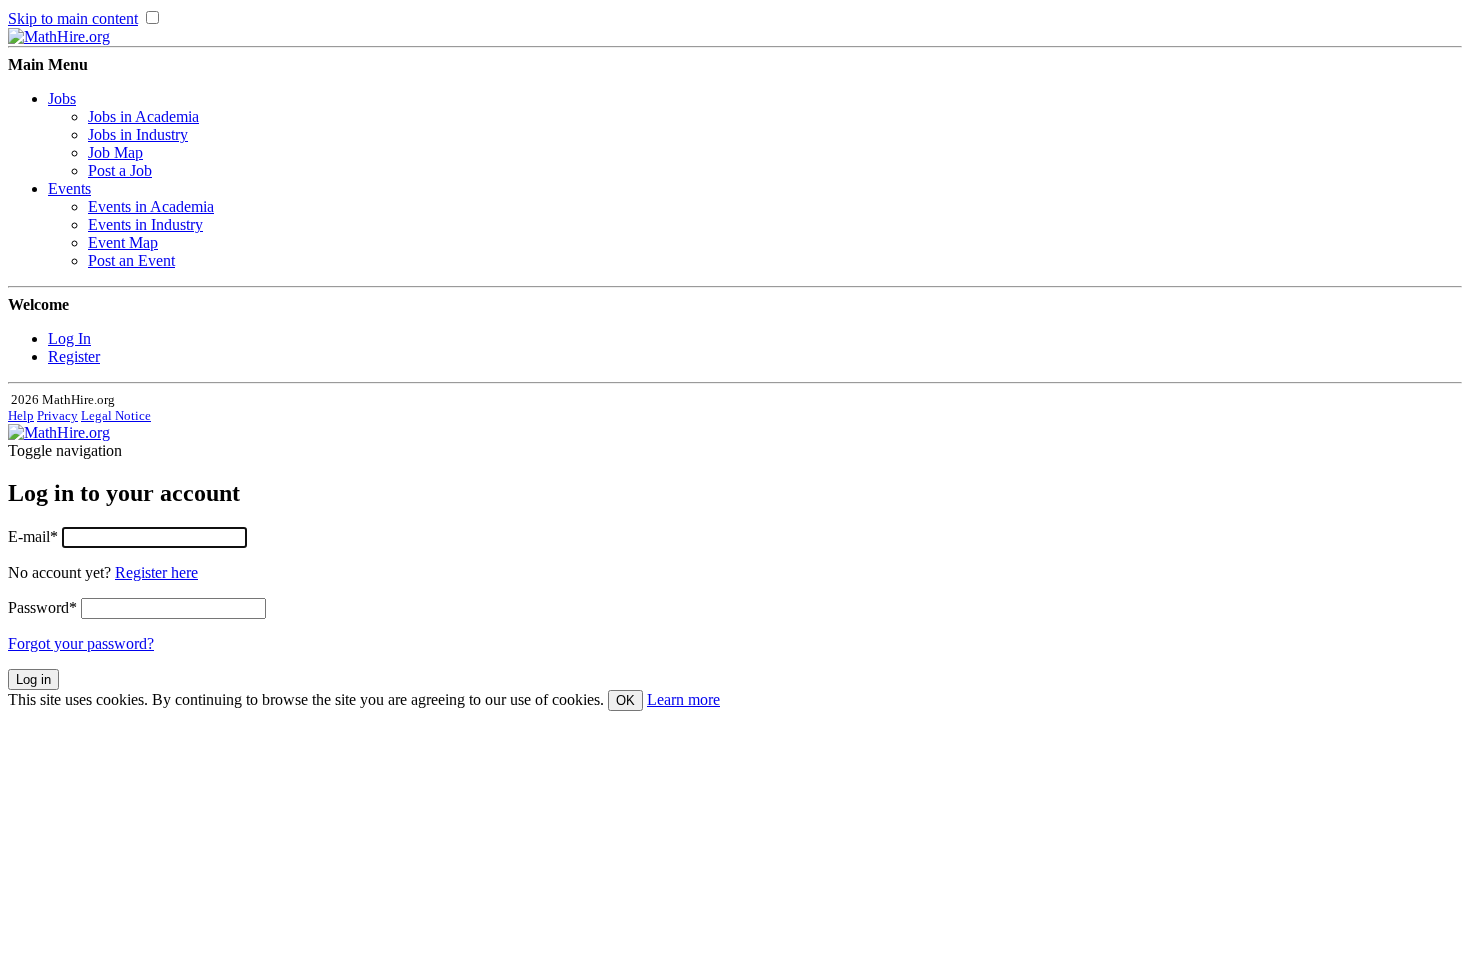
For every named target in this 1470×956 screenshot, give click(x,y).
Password (42, 607)
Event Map (123, 242)
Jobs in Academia (143, 116)
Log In (69, 338)
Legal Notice (116, 415)
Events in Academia (151, 206)
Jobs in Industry (138, 134)
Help (21, 415)
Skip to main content (73, 18)
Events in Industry (145, 224)
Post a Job (120, 170)
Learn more (683, 699)
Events (69, 188)
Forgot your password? (81, 643)
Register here (156, 572)
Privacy (57, 415)
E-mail (33, 536)
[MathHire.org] (59, 36)
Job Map (115, 152)
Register (74, 356)
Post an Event (131, 260)
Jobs (62, 98)
